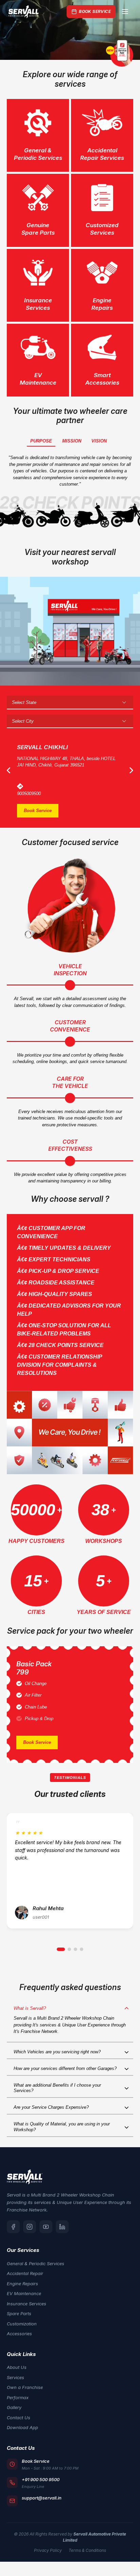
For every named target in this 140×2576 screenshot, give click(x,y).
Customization (22, 2324)
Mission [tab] (72, 441)
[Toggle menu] (125, 12)
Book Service (95, 11)
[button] (61, 1949)
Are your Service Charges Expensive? (51, 2107)
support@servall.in (42, 2498)
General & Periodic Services (36, 2263)
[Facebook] (13, 2227)
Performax (18, 2397)
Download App (22, 2427)
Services (15, 2377)
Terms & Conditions (87, 2550)
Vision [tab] (99, 441)
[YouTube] (46, 2227)
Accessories (19, 2334)
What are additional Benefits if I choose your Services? (57, 2088)
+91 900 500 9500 (41, 2479)
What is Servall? (30, 2008)
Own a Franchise (25, 2387)
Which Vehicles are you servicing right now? (57, 2052)
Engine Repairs (22, 2284)
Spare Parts (19, 2313)
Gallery (14, 2407)
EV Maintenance (24, 2293)
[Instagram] (30, 2227)
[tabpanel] (70, 30)
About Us (17, 2367)
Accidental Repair (25, 2273)
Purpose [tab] (41, 441)
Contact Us (19, 2418)
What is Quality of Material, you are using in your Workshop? (62, 2127)
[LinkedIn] (62, 2227)
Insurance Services (27, 2304)
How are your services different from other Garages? (65, 2068)
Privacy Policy (48, 2550)
